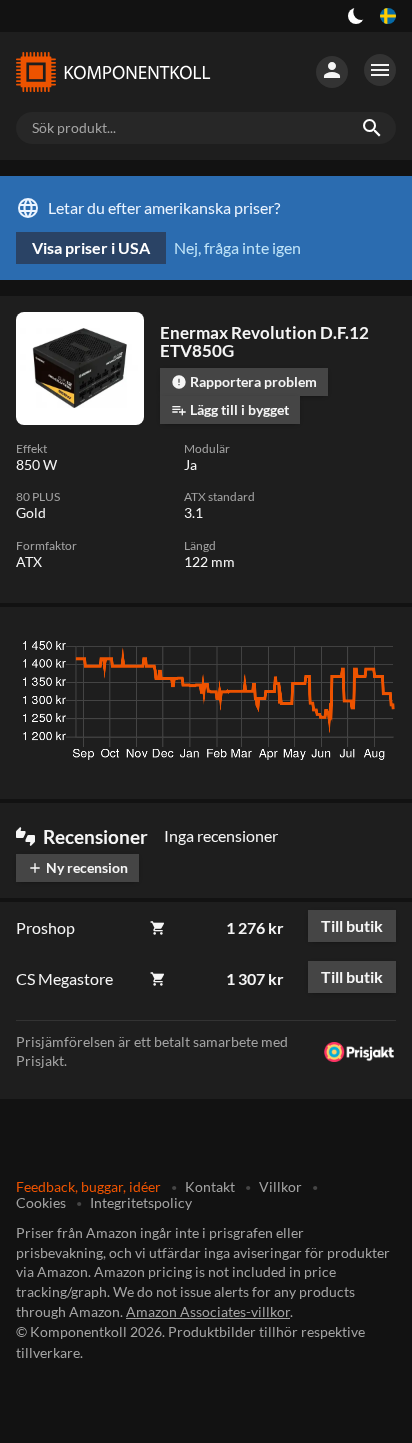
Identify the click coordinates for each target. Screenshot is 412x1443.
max (373, 651)
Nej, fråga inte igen (237, 247)
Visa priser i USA (91, 247)
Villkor (280, 1186)
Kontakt (210, 1186)
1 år (325, 651)
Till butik (352, 925)
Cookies (41, 1202)
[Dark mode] (356, 16)
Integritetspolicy (141, 1202)
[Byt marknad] (388, 16)
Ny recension (77, 867)
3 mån (213, 651)
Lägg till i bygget (230, 409)
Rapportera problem (244, 381)
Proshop (45, 927)
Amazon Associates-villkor (208, 1311)
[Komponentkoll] (112, 72)
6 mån (272, 651)
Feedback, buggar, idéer (88, 1186)
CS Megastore (64, 978)
